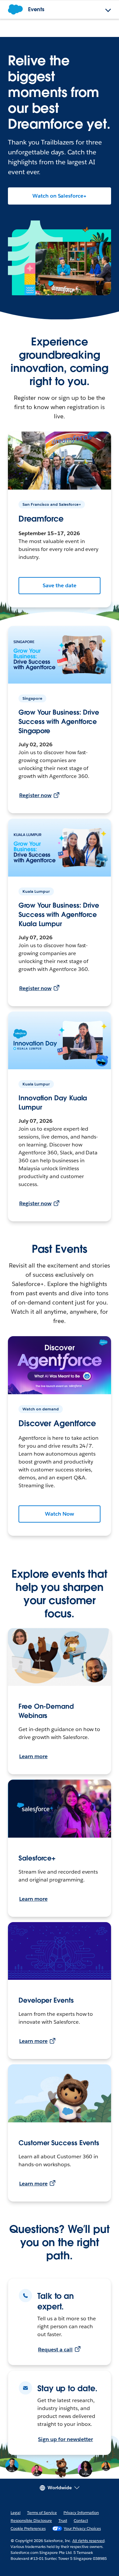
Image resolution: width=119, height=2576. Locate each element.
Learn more (33, 1756)
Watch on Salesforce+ (59, 196)
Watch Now (59, 1514)
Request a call (55, 2350)
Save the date (59, 585)
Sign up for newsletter (65, 2439)
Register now (35, 795)
